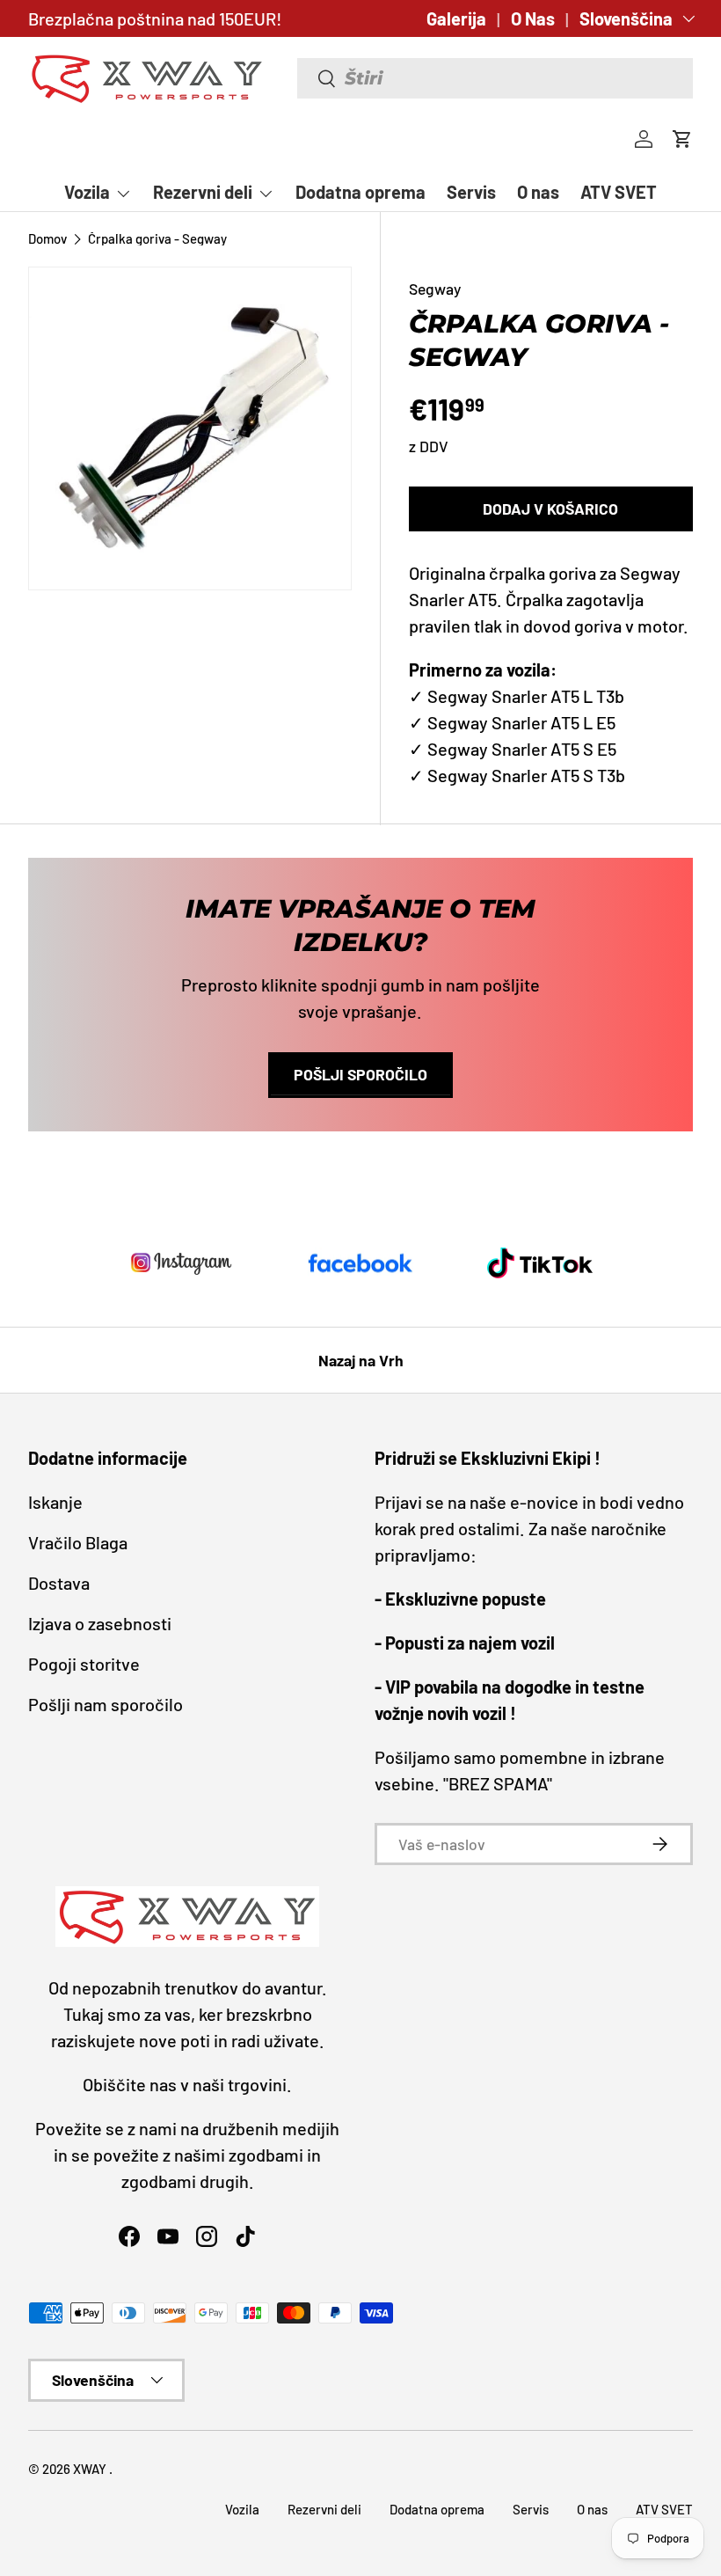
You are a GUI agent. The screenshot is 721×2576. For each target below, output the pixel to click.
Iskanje (55, 1502)
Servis (471, 192)
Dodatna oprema (360, 192)
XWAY (91, 2469)
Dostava (59, 1583)
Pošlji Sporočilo (360, 1074)
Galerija (456, 18)
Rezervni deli (324, 2509)
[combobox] (495, 78)
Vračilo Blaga (78, 1542)
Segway (435, 289)
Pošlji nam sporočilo (106, 1704)
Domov (47, 239)
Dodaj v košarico (550, 509)
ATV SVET (619, 192)
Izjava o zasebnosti (100, 1623)
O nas (538, 192)
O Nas (533, 18)
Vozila (242, 2509)
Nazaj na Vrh (361, 1360)
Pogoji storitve (84, 1664)
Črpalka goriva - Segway (157, 239)
